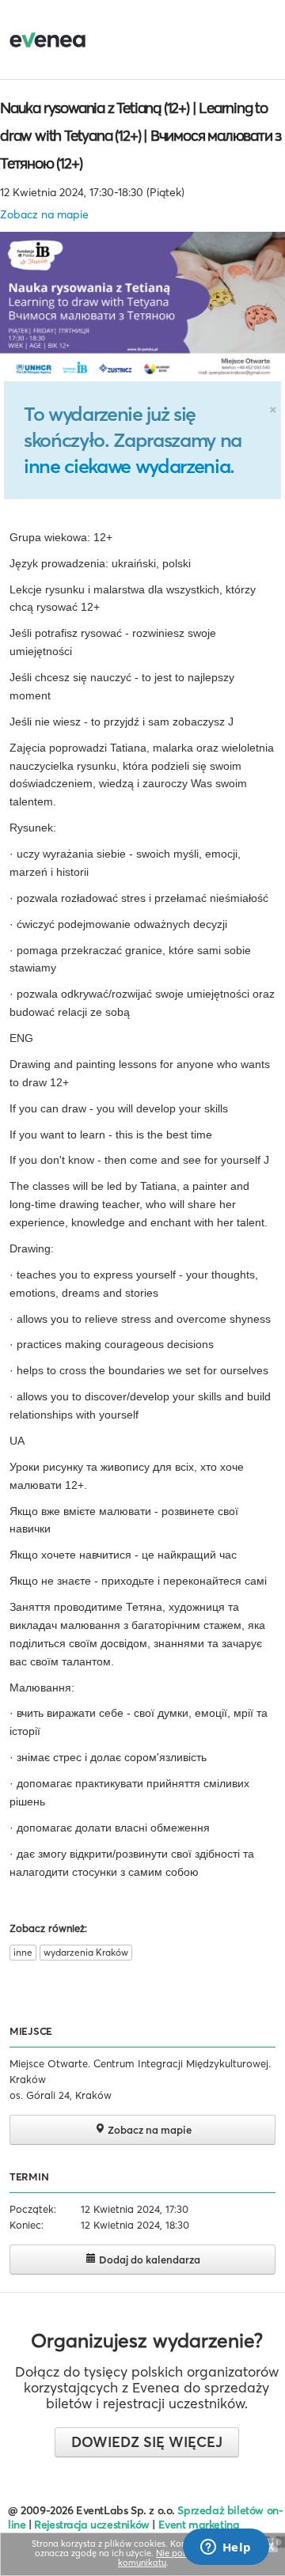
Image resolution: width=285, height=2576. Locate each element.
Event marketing (199, 2525)
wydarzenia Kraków (86, 1952)
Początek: (33, 2209)
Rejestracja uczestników (92, 2525)
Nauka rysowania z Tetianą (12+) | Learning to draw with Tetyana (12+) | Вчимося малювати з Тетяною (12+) (141, 135)
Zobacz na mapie (44, 214)
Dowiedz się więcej (147, 2442)
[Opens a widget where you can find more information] (226, 2548)
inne (23, 1952)
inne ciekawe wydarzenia (127, 466)
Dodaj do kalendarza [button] (148, 2260)
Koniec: (27, 2225)
